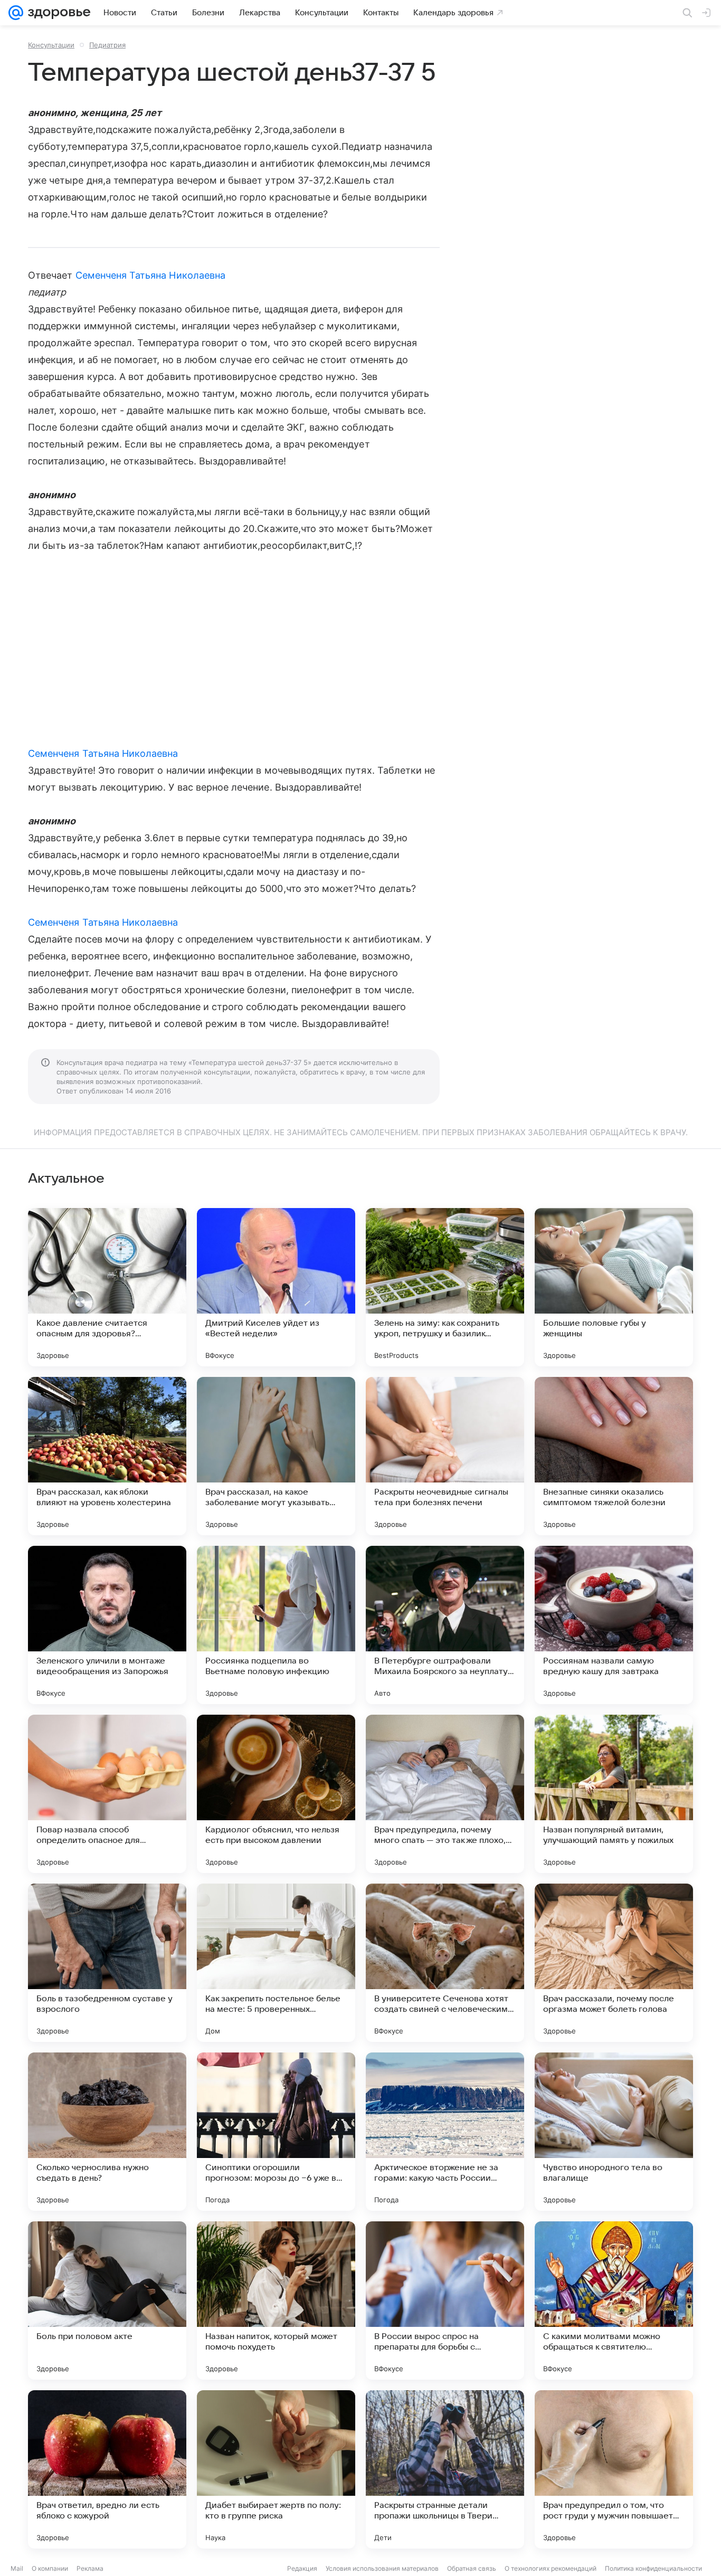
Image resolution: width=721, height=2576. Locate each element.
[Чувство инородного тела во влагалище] (614, 2132)
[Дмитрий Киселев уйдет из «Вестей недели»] (276, 1287)
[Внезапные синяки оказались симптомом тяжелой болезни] (614, 1456)
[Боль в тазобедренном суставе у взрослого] (107, 1963)
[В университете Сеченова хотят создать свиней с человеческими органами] (445, 1963)
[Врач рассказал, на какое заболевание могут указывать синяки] (276, 1456)
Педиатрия (107, 45)
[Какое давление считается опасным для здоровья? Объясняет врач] (107, 1287)
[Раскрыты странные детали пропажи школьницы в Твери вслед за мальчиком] (445, 2469)
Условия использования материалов (382, 2568)
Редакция (302, 2568)
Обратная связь (472, 2568)
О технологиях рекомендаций (551, 2568)
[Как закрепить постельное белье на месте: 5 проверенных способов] (276, 1963)
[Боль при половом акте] (107, 2301)
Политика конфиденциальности (653, 2568)
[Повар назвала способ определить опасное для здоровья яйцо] (107, 1794)
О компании (50, 2568)
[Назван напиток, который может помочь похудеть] (276, 2301)
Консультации (51, 45)
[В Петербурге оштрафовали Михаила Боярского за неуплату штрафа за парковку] (445, 1625)
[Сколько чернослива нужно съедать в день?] (107, 2132)
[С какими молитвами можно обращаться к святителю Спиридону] (614, 2301)
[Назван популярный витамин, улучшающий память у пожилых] (614, 1794)
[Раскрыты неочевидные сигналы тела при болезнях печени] (445, 1456)
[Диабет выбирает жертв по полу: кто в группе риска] (276, 2469)
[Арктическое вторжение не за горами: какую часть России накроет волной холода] (445, 2132)
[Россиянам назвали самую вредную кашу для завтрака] (614, 1625)
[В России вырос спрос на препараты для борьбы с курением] (445, 2301)
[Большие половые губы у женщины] (614, 1287)
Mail (17, 2568)
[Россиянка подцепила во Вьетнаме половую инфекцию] (276, 1625)
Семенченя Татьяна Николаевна (151, 275)
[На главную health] (57, 13)
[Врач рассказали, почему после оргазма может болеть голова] (614, 1963)
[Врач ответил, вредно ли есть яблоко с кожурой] (107, 2469)
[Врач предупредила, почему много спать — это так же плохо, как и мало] (445, 1794)
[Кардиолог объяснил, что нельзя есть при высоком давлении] (276, 1794)
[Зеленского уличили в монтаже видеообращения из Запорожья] (107, 1625)
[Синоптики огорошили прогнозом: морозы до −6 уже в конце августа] (276, 2132)
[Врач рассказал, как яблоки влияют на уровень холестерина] (107, 1456)
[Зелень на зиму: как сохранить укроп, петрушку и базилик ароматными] (445, 1287)
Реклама (90, 2568)
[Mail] (16, 13)
